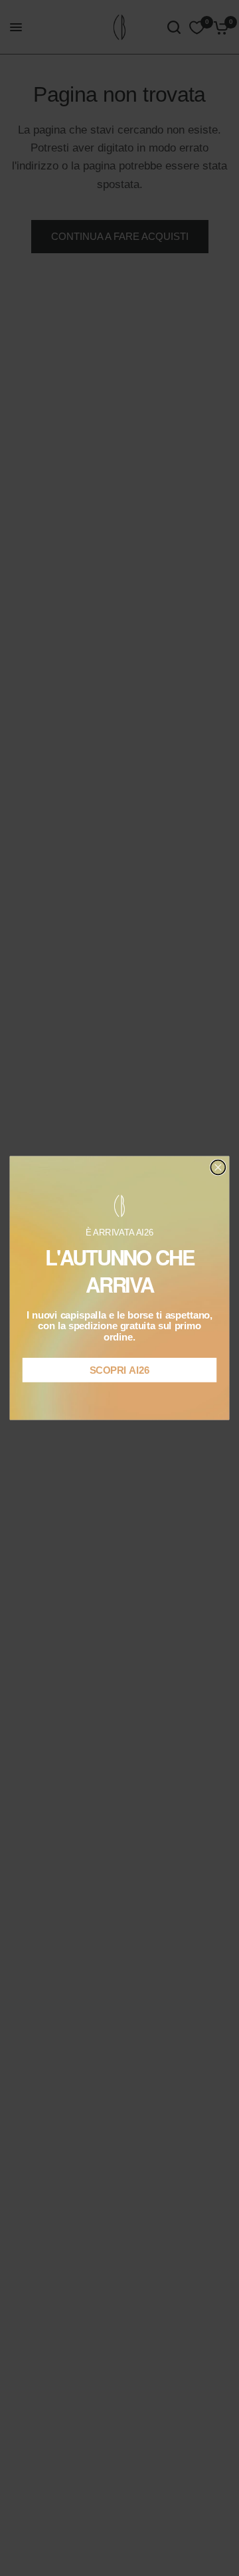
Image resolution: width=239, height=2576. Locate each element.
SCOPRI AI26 (119, 1370)
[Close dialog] (218, 1168)
